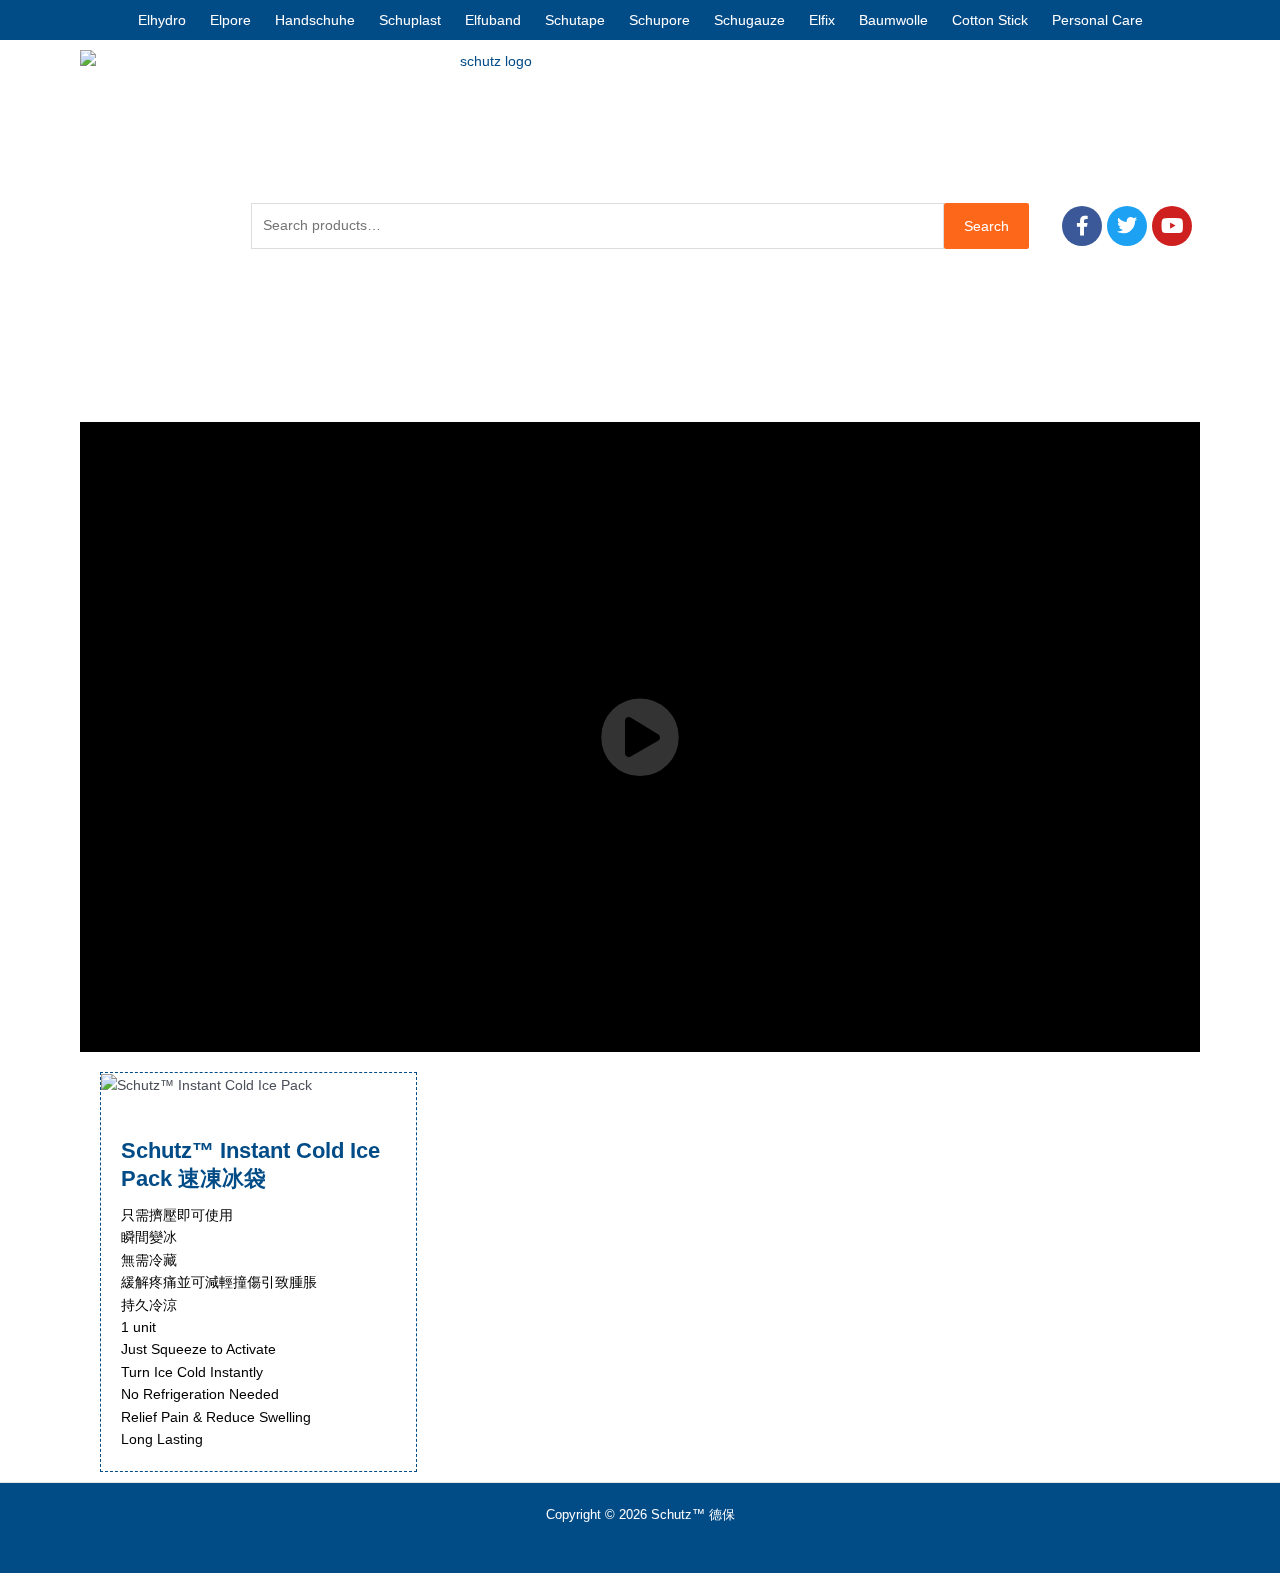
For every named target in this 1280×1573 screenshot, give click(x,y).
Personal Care (1097, 20)
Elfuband (493, 20)
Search (986, 226)
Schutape (575, 20)
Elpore (230, 20)
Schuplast (410, 20)
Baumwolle (893, 20)
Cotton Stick (990, 20)
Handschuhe (315, 20)
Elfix (822, 20)
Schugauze (749, 20)
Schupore (659, 20)
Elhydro (162, 20)
